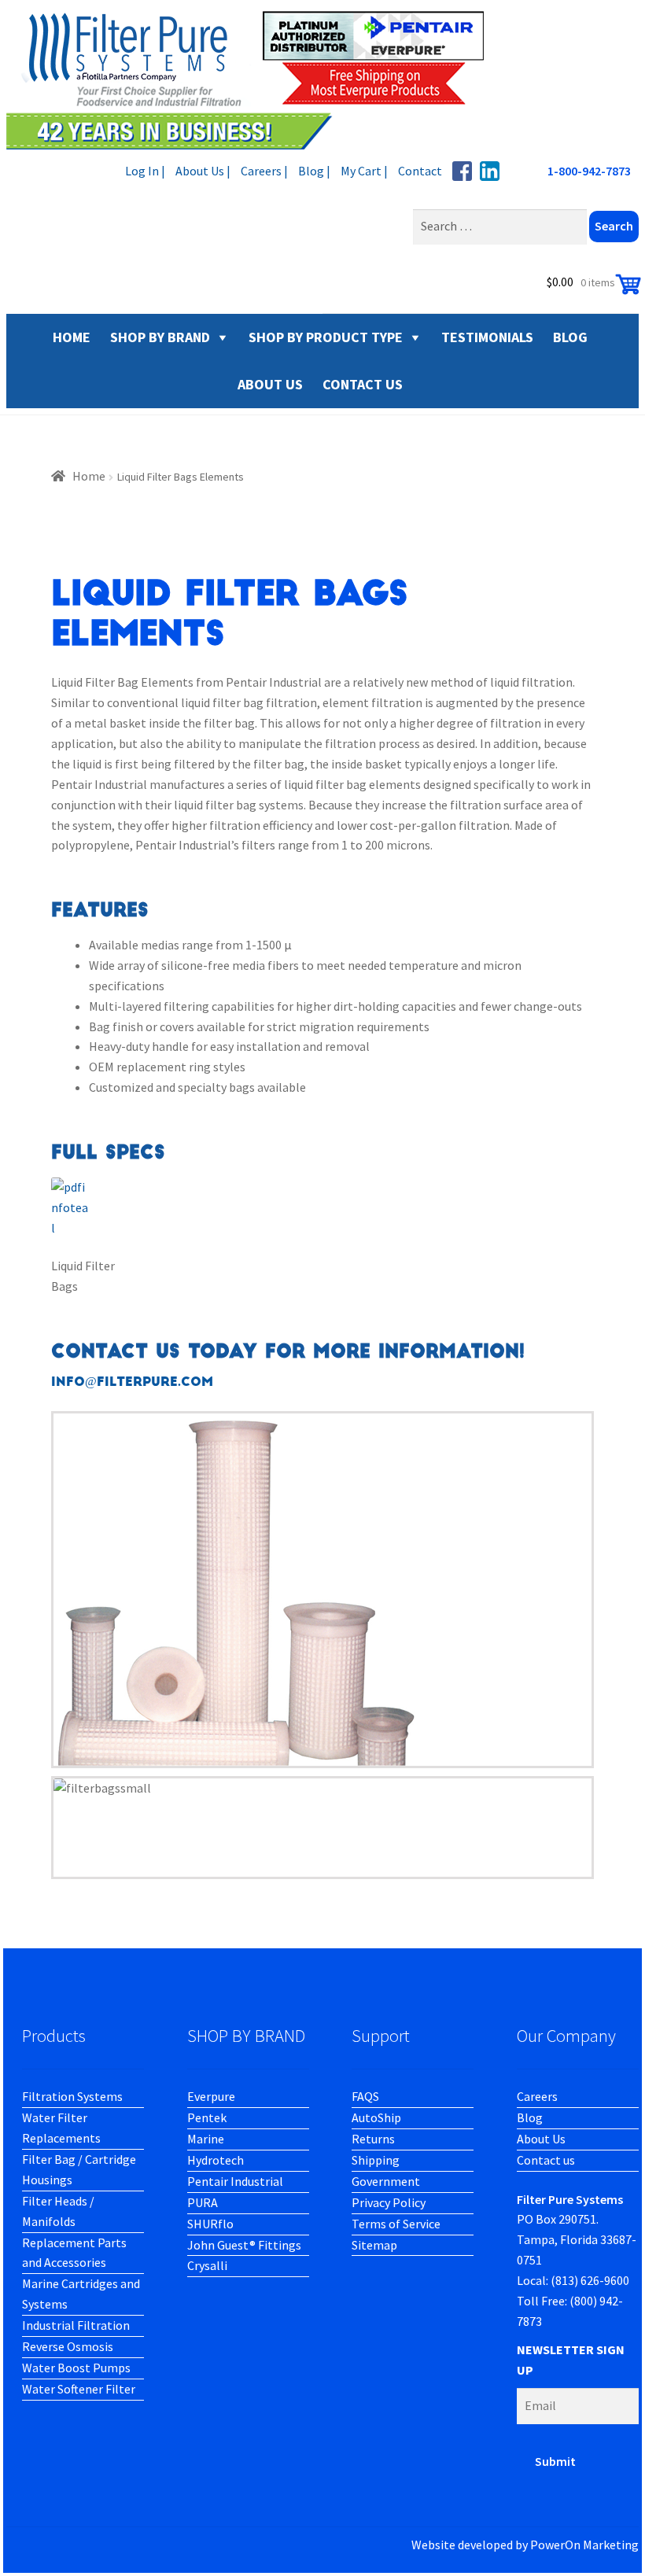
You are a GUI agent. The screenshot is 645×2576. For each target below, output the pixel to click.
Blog (530, 2117)
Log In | (145, 171)
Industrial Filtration (76, 2325)
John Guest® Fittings (244, 2245)
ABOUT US (270, 384)
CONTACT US (363, 384)
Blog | (314, 171)
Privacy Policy (389, 2202)
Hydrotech (216, 2160)
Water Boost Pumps (76, 2368)
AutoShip (376, 2117)
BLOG (570, 337)
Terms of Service (396, 2224)
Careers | (264, 171)
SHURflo (210, 2224)
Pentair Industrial (235, 2181)
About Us (541, 2139)
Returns (373, 2139)
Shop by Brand (160, 337)
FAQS (365, 2096)
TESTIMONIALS (487, 337)
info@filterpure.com (132, 1382)
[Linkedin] (490, 171)
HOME (72, 337)
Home (89, 476)
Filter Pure (254, 79)
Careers (537, 2096)
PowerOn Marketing (584, 2545)
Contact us (546, 2160)
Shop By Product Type (326, 337)
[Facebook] (462, 171)
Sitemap (374, 2245)
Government (386, 2181)
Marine (206, 2139)
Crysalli (207, 2265)
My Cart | (364, 171)
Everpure (211, 2096)
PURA (203, 2202)
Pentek (207, 2117)
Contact (420, 171)
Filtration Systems (72, 2096)
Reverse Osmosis (68, 2346)
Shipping (376, 2160)
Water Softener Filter (79, 2389)
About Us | (203, 171)
